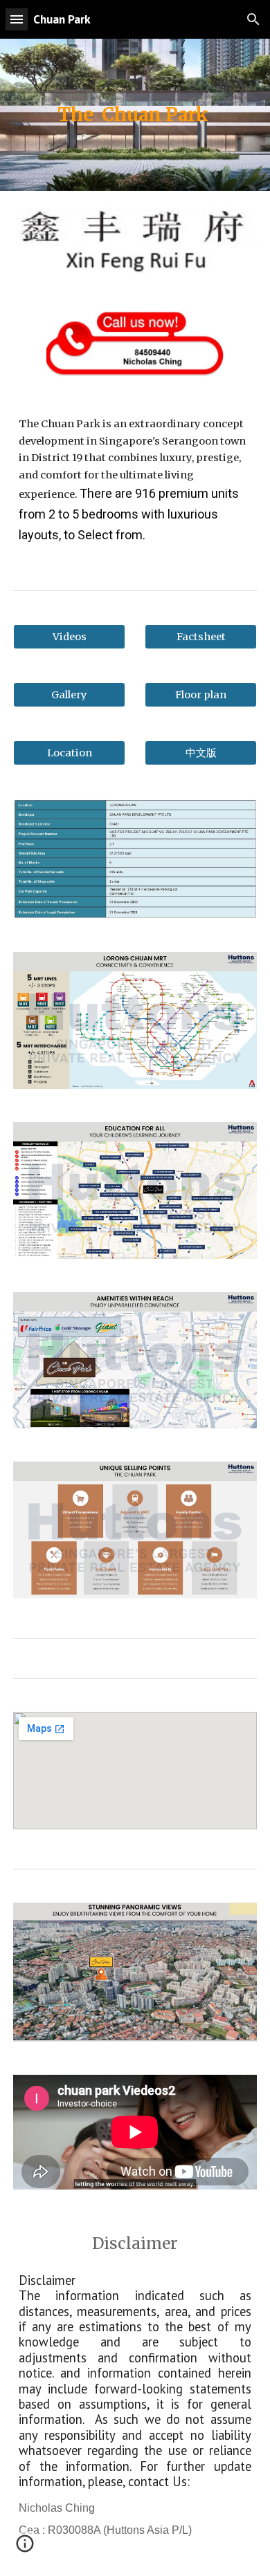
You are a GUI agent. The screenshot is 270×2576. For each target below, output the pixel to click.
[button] (17, 19)
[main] (135, 115)
